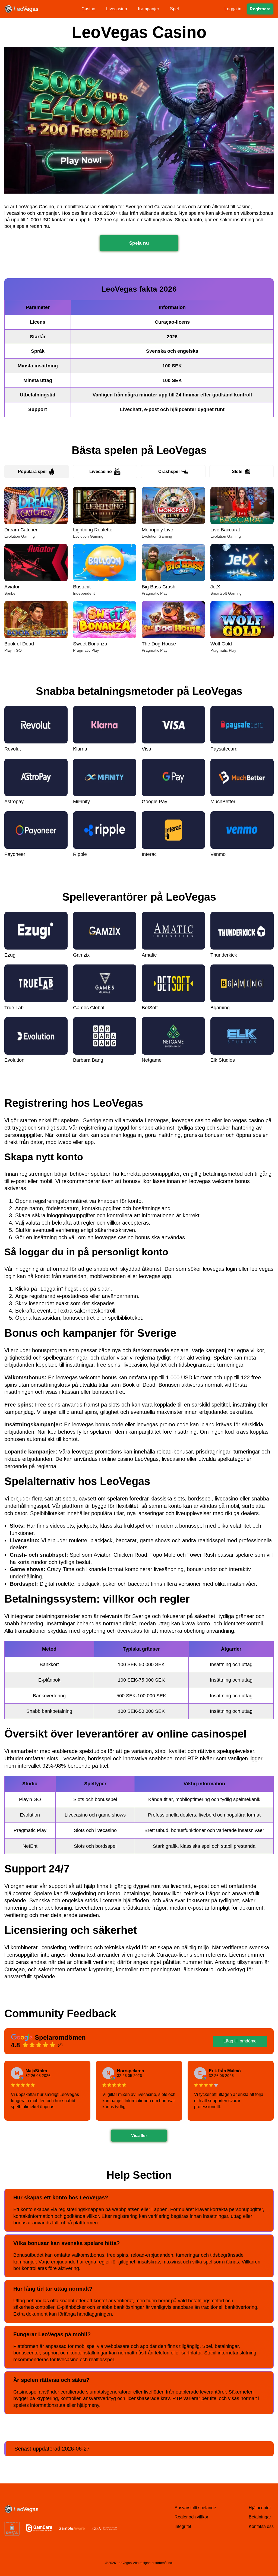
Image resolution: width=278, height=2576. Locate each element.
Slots (237, 472)
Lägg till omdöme (240, 2041)
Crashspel (169, 472)
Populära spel (32, 472)
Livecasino (101, 472)
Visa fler (139, 2136)
